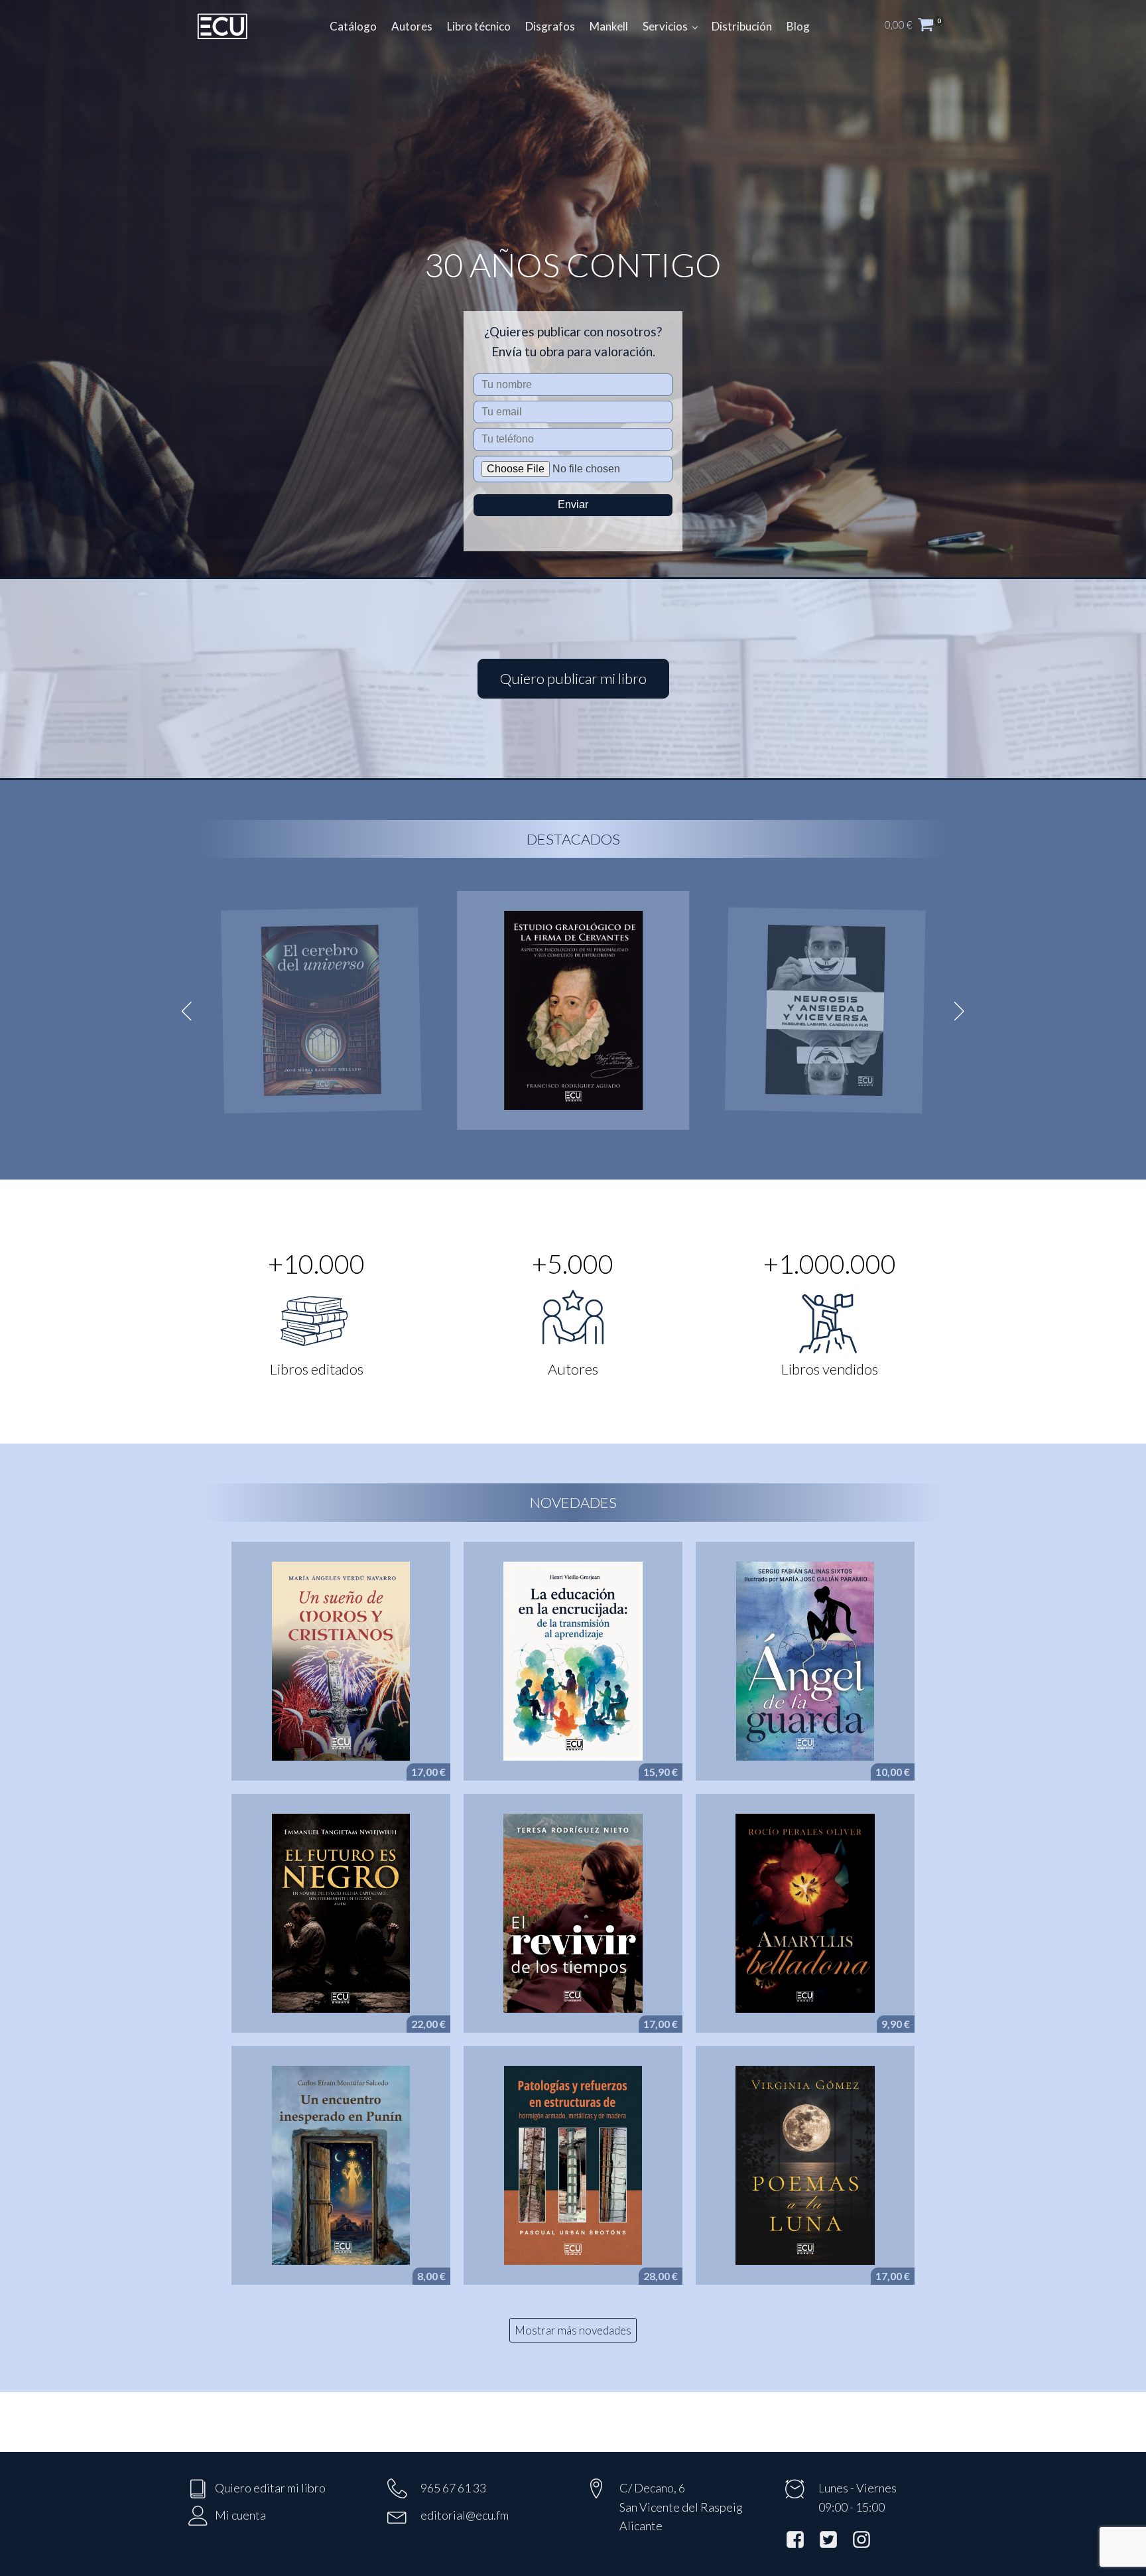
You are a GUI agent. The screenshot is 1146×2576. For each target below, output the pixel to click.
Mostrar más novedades (573, 2330)
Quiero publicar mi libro (573, 678)
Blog (798, 26)
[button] (921, 27)
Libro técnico (479, 26)
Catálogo (353, 26)
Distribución (742, 26)
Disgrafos (550, 26)
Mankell (609, 26)
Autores (412, 26)
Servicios (665, 26)
